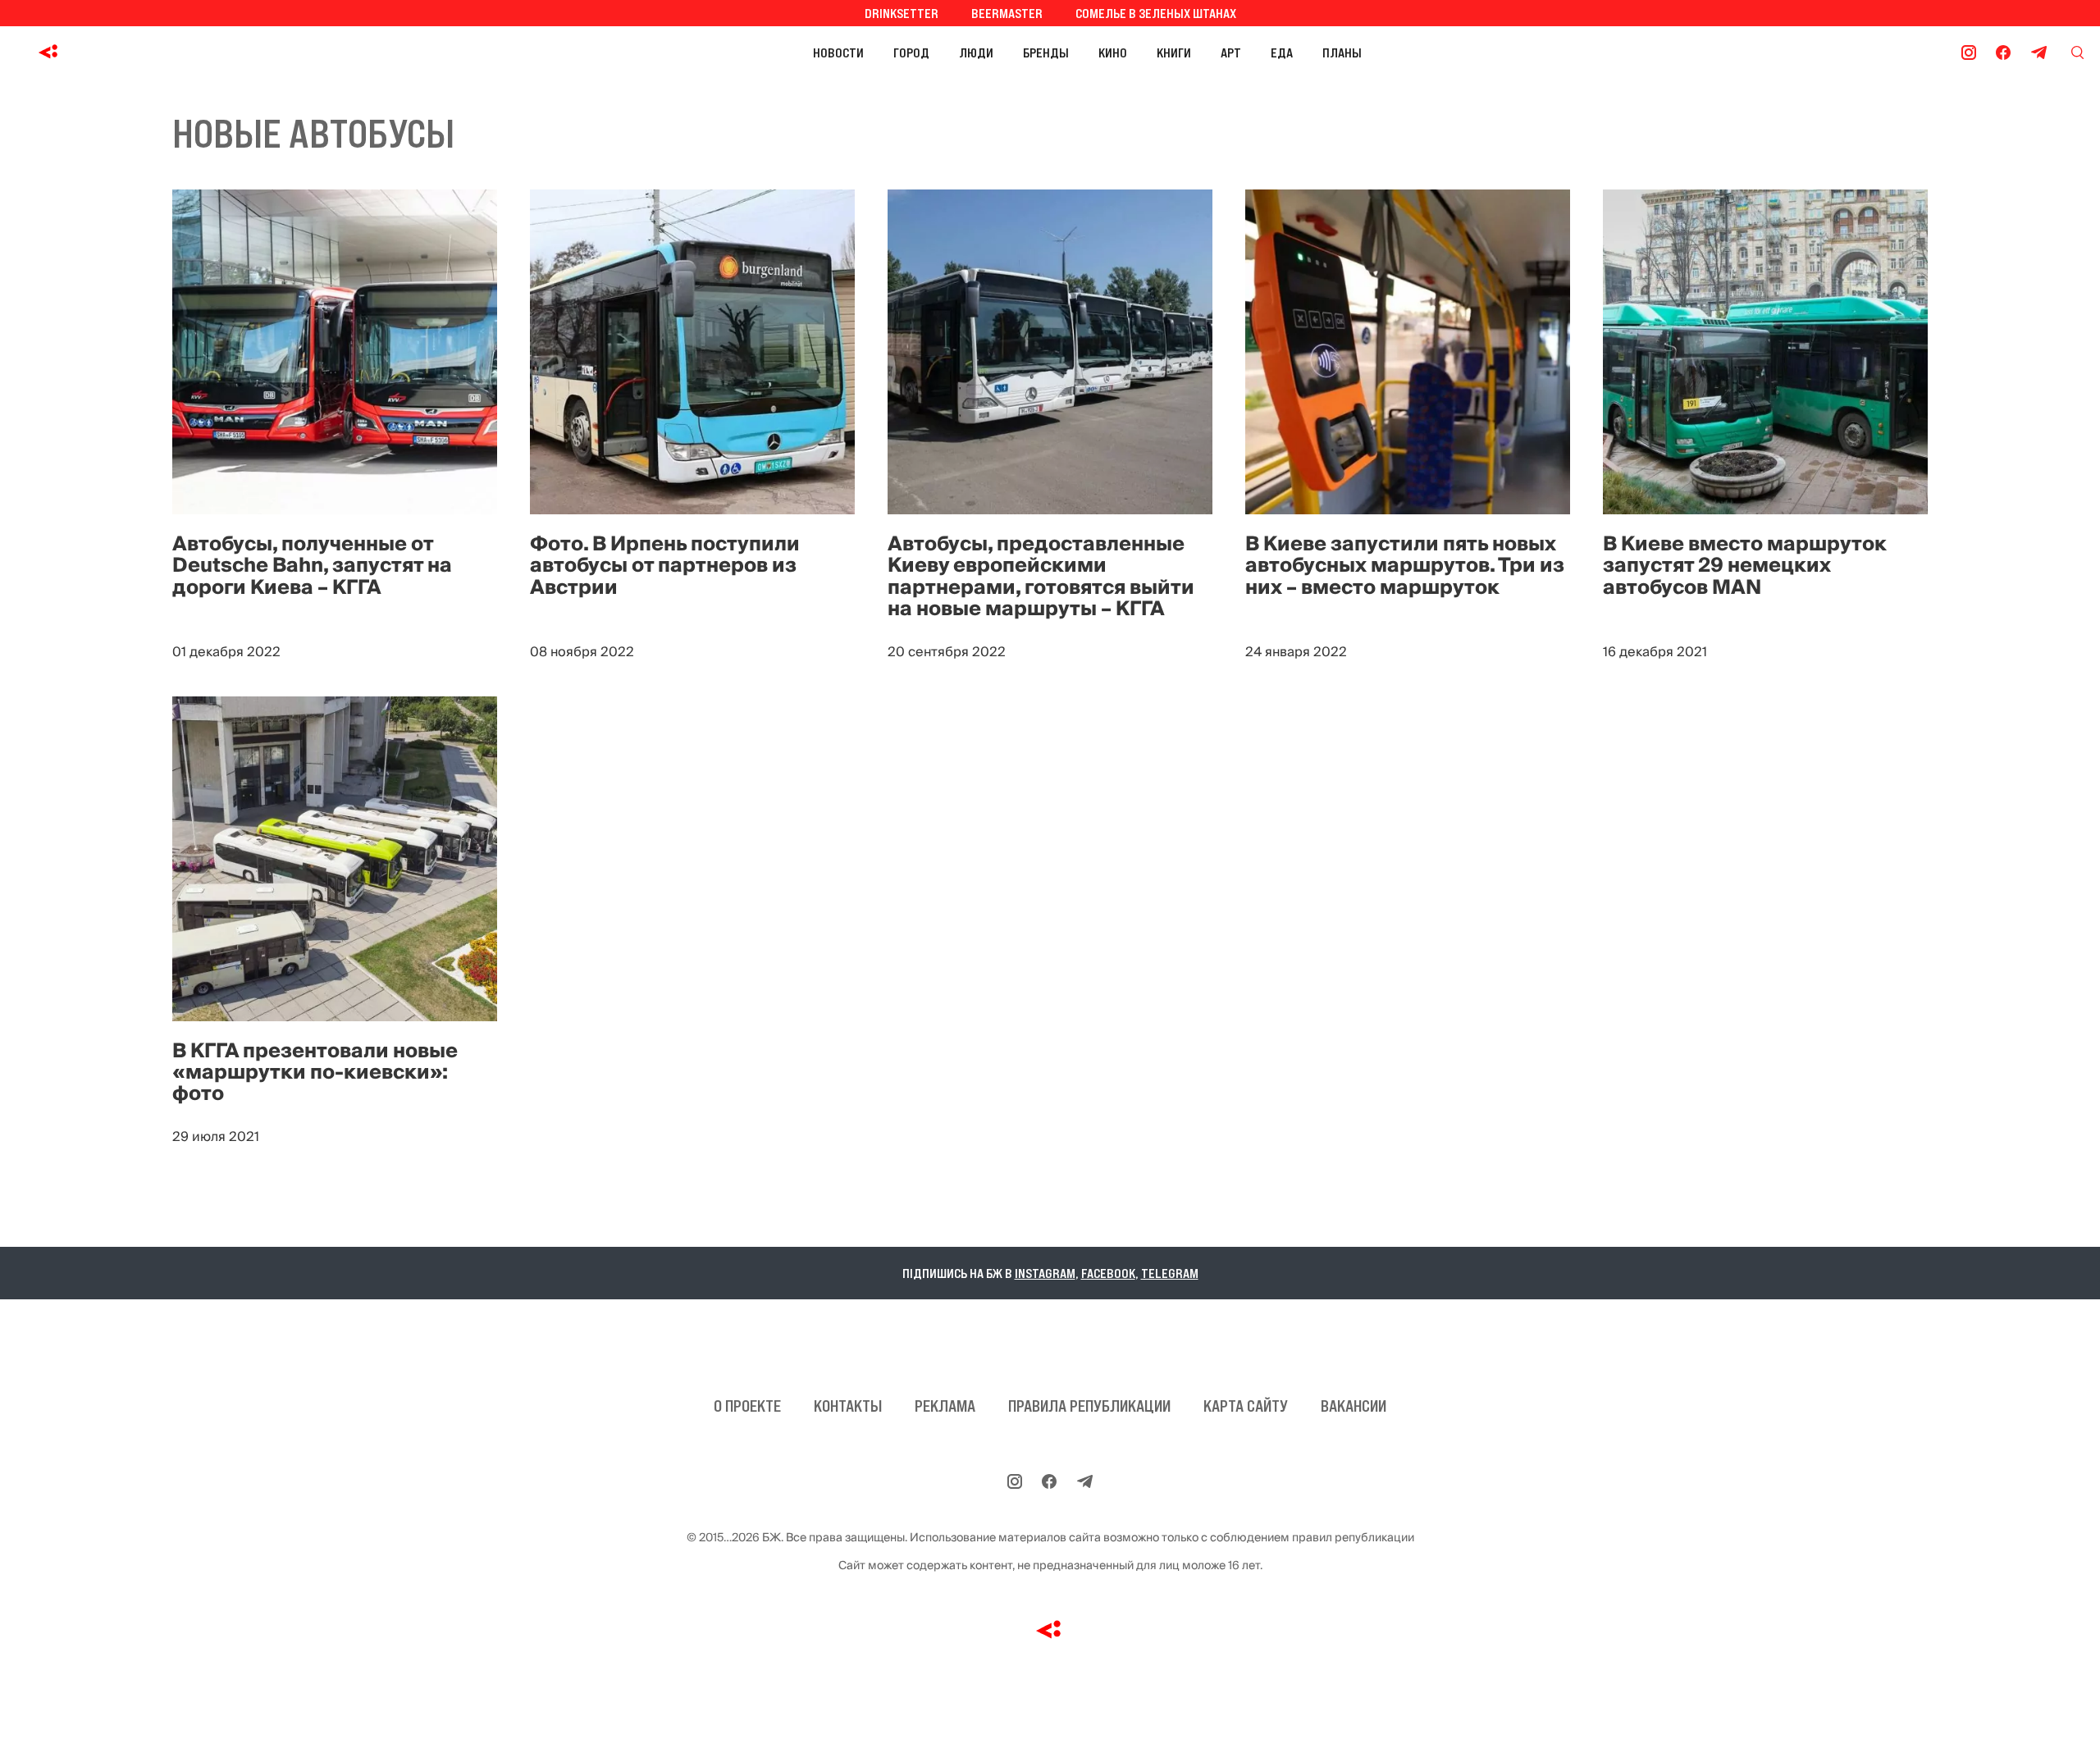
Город (911, 52)
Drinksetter (902, 13)
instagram (1045, 1273)
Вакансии (1354, 1406)
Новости (838, 52)
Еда (1282, 52)
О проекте (747, 1406)
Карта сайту (1246, 1406)
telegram (1170, 1273)
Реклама (945, 1406)
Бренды (1046, 52)
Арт (1231, 52)
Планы (1342, 52)
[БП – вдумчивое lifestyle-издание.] (122, 52)
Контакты (848, 1406)
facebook (1108, 1273)
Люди (976, 52)
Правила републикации (1089, 1406)
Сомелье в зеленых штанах (1156, 13)
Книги (1174, 52)
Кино (1113, 52)
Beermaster (1007, 13)
